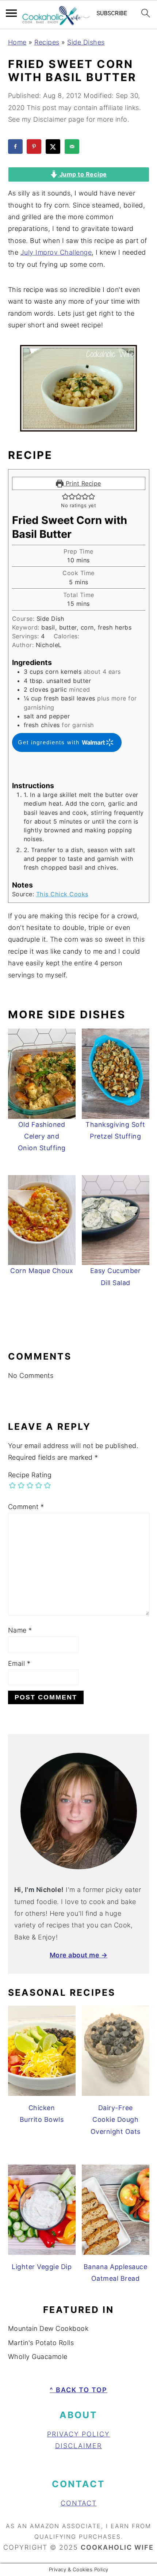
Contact (79, 2503)
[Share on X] (54, 147)
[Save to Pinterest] (35, 147)
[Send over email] (73, 147)
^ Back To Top (78, 2390)
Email (19, 1663)
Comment (26, 1507)
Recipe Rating (30, 1475)
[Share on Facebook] (16, 147)
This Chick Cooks (62, 894)
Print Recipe (82, 483)
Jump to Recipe (82, 174)
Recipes (47, 42)
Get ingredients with (50, 742)
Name (20, 1630)
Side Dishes (86, 42)
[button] (65, 496)
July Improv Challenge (56, 252)
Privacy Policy (78, 2434)
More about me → (79, 1955)
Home (17, 42)
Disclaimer (78, 2446)
